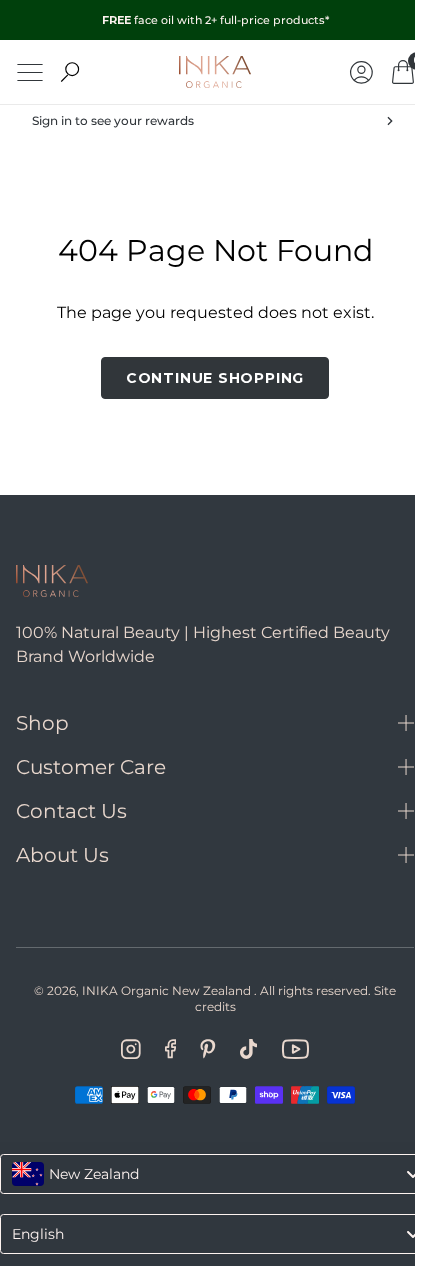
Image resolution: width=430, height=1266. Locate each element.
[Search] (70, 72)
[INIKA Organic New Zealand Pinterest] (200, 1049)
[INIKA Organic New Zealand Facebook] (162, 1049)
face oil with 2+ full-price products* (215, 20)
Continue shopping (207, 378)
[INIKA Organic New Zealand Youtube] (288, 1049)
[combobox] (207, 1174)
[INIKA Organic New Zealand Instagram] (123, 1049)
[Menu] (30, 72)
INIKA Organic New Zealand (159, 990)
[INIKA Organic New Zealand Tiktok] (241, 1049)
